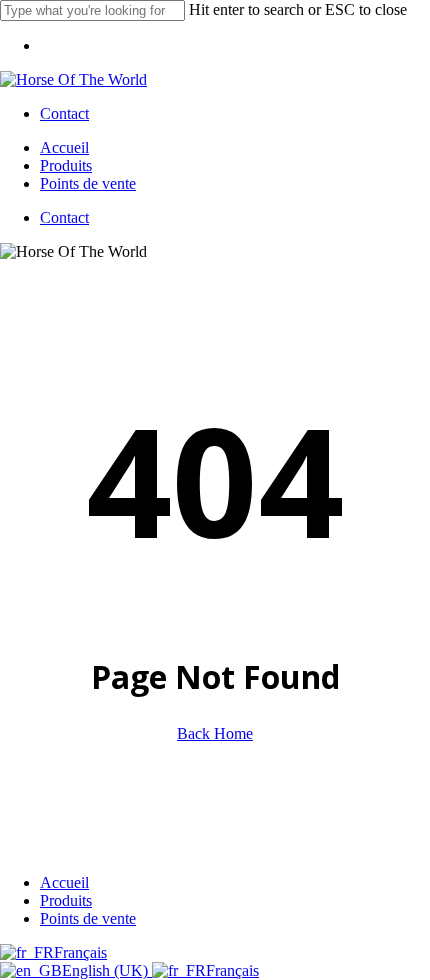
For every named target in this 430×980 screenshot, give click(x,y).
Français (80, 952)
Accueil (64, 882)
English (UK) (107, 970)
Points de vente (88, 918)
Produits (66, 900)
